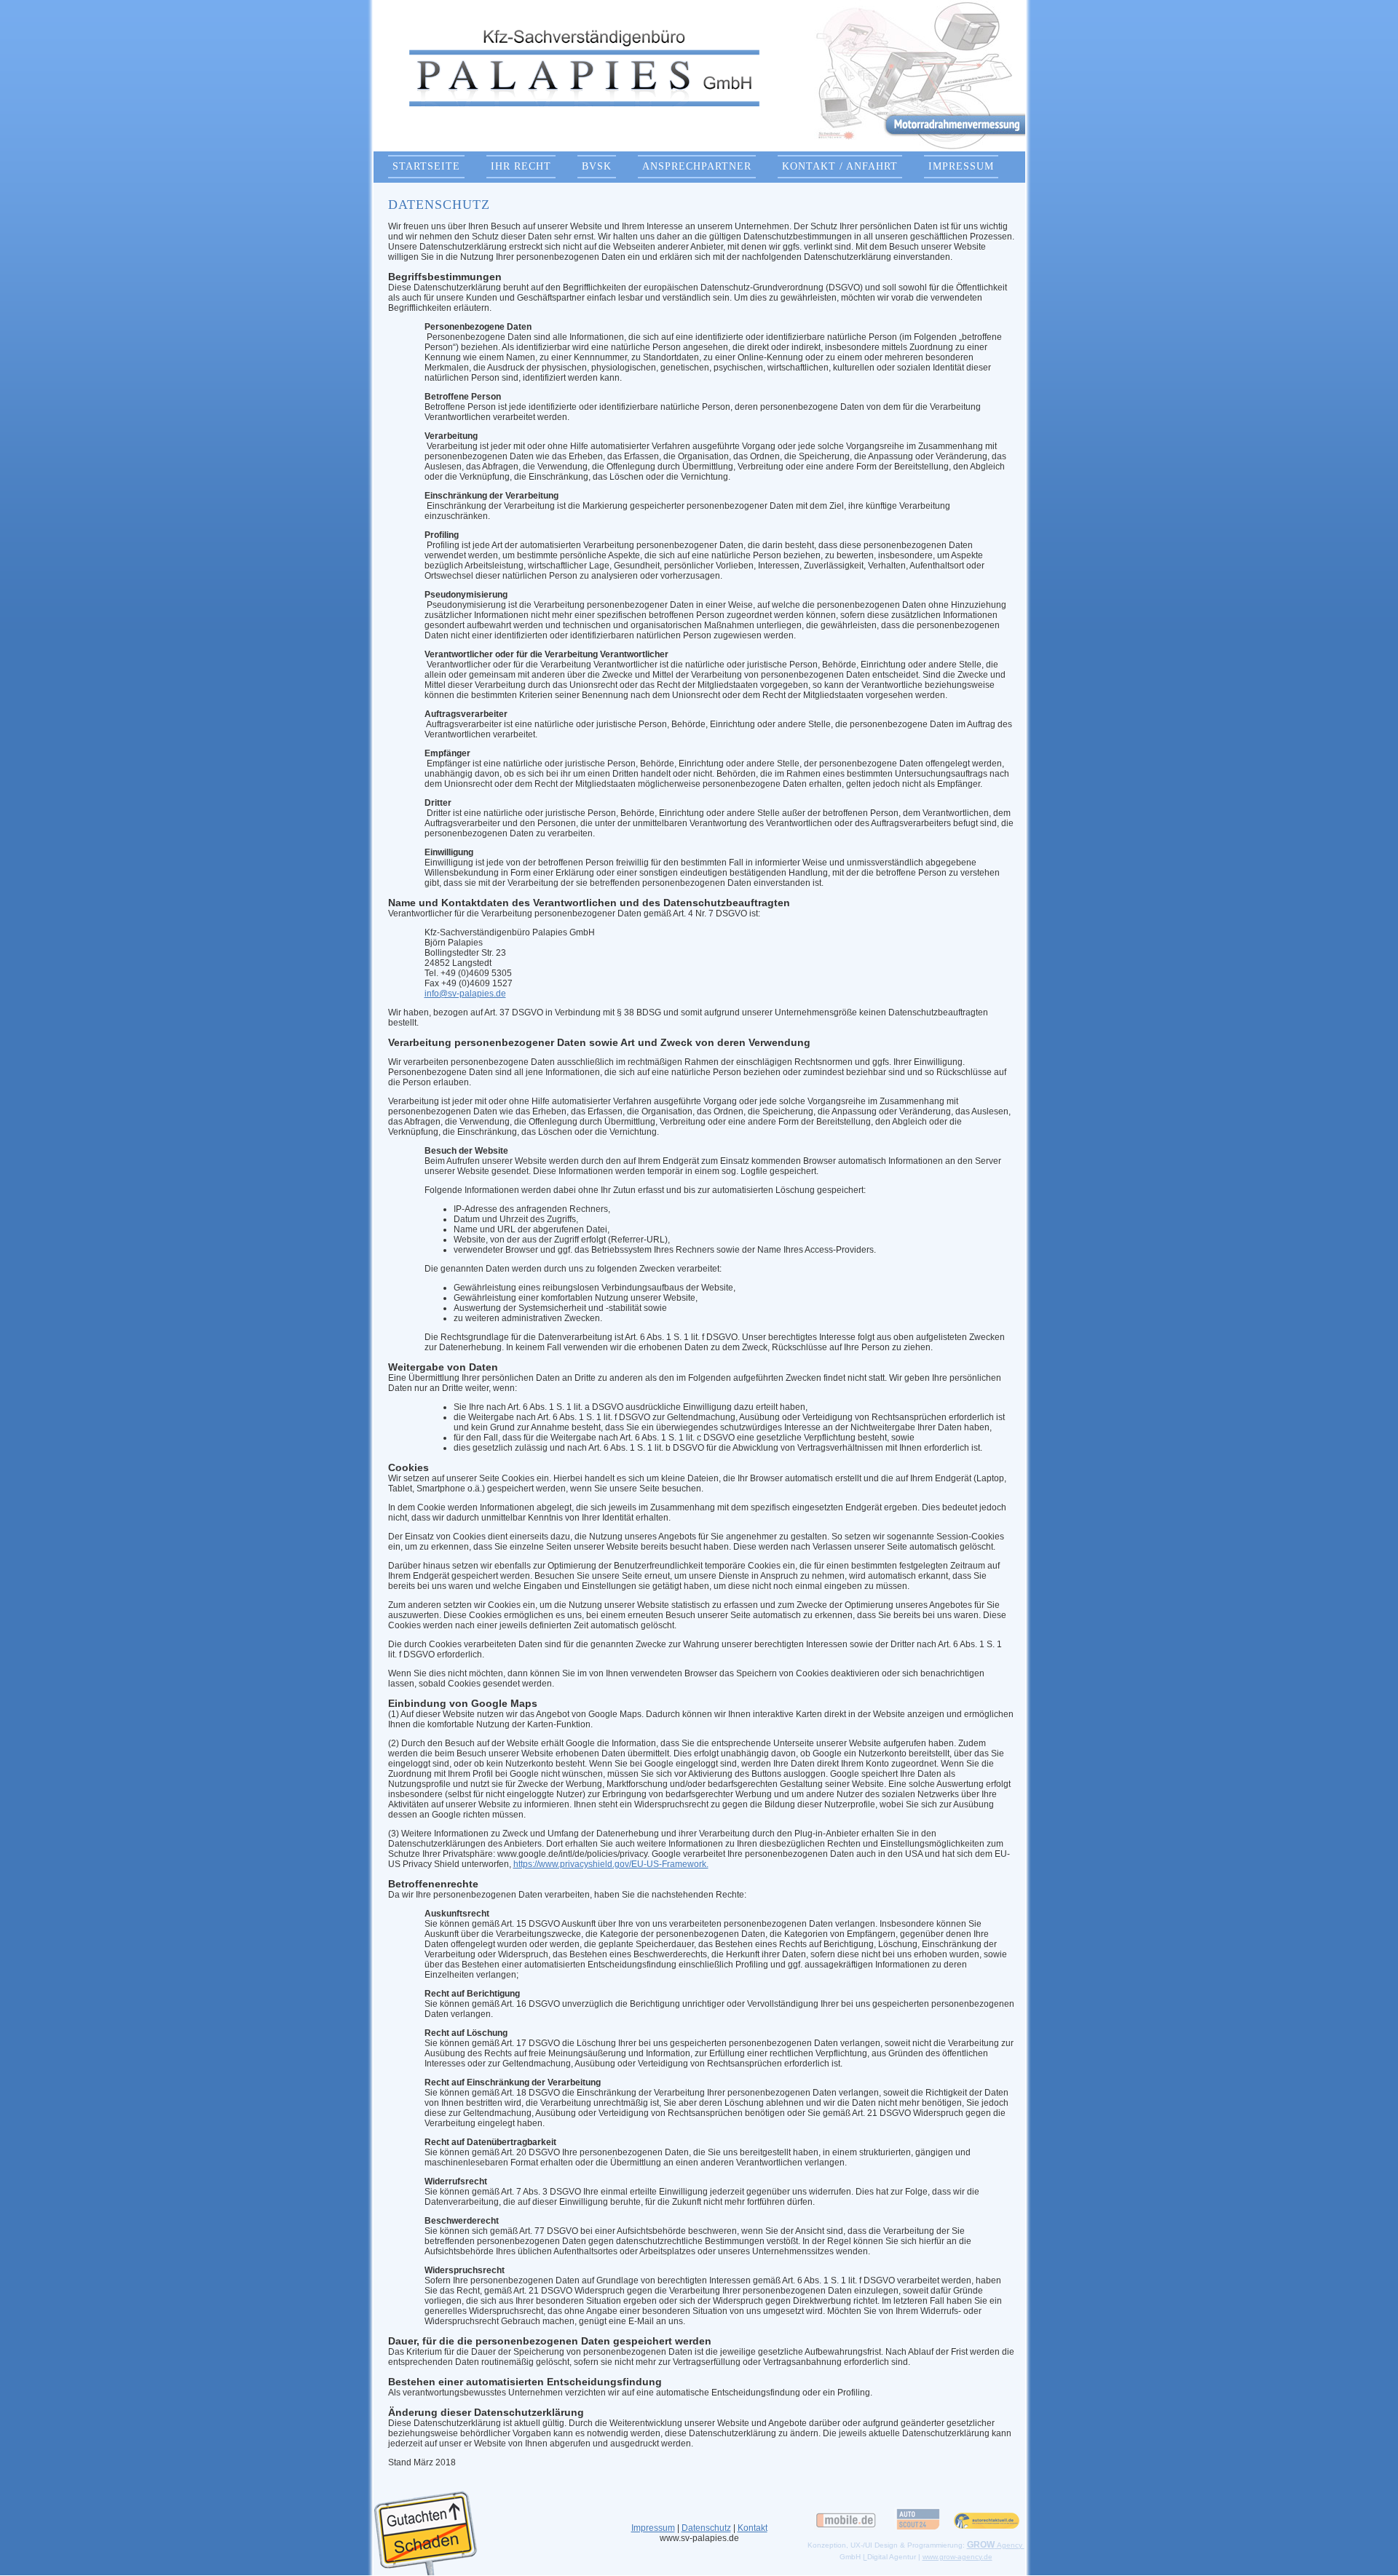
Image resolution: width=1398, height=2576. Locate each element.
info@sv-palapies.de (465, 994)
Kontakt (753, 2528)
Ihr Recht (521, 166)
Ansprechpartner (697, 166)
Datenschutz (706, 2528)
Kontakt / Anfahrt (840, 166)
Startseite (426, 166)
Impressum (961, 166)
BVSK (597, 166)
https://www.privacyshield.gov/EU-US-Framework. (611, 1864)
